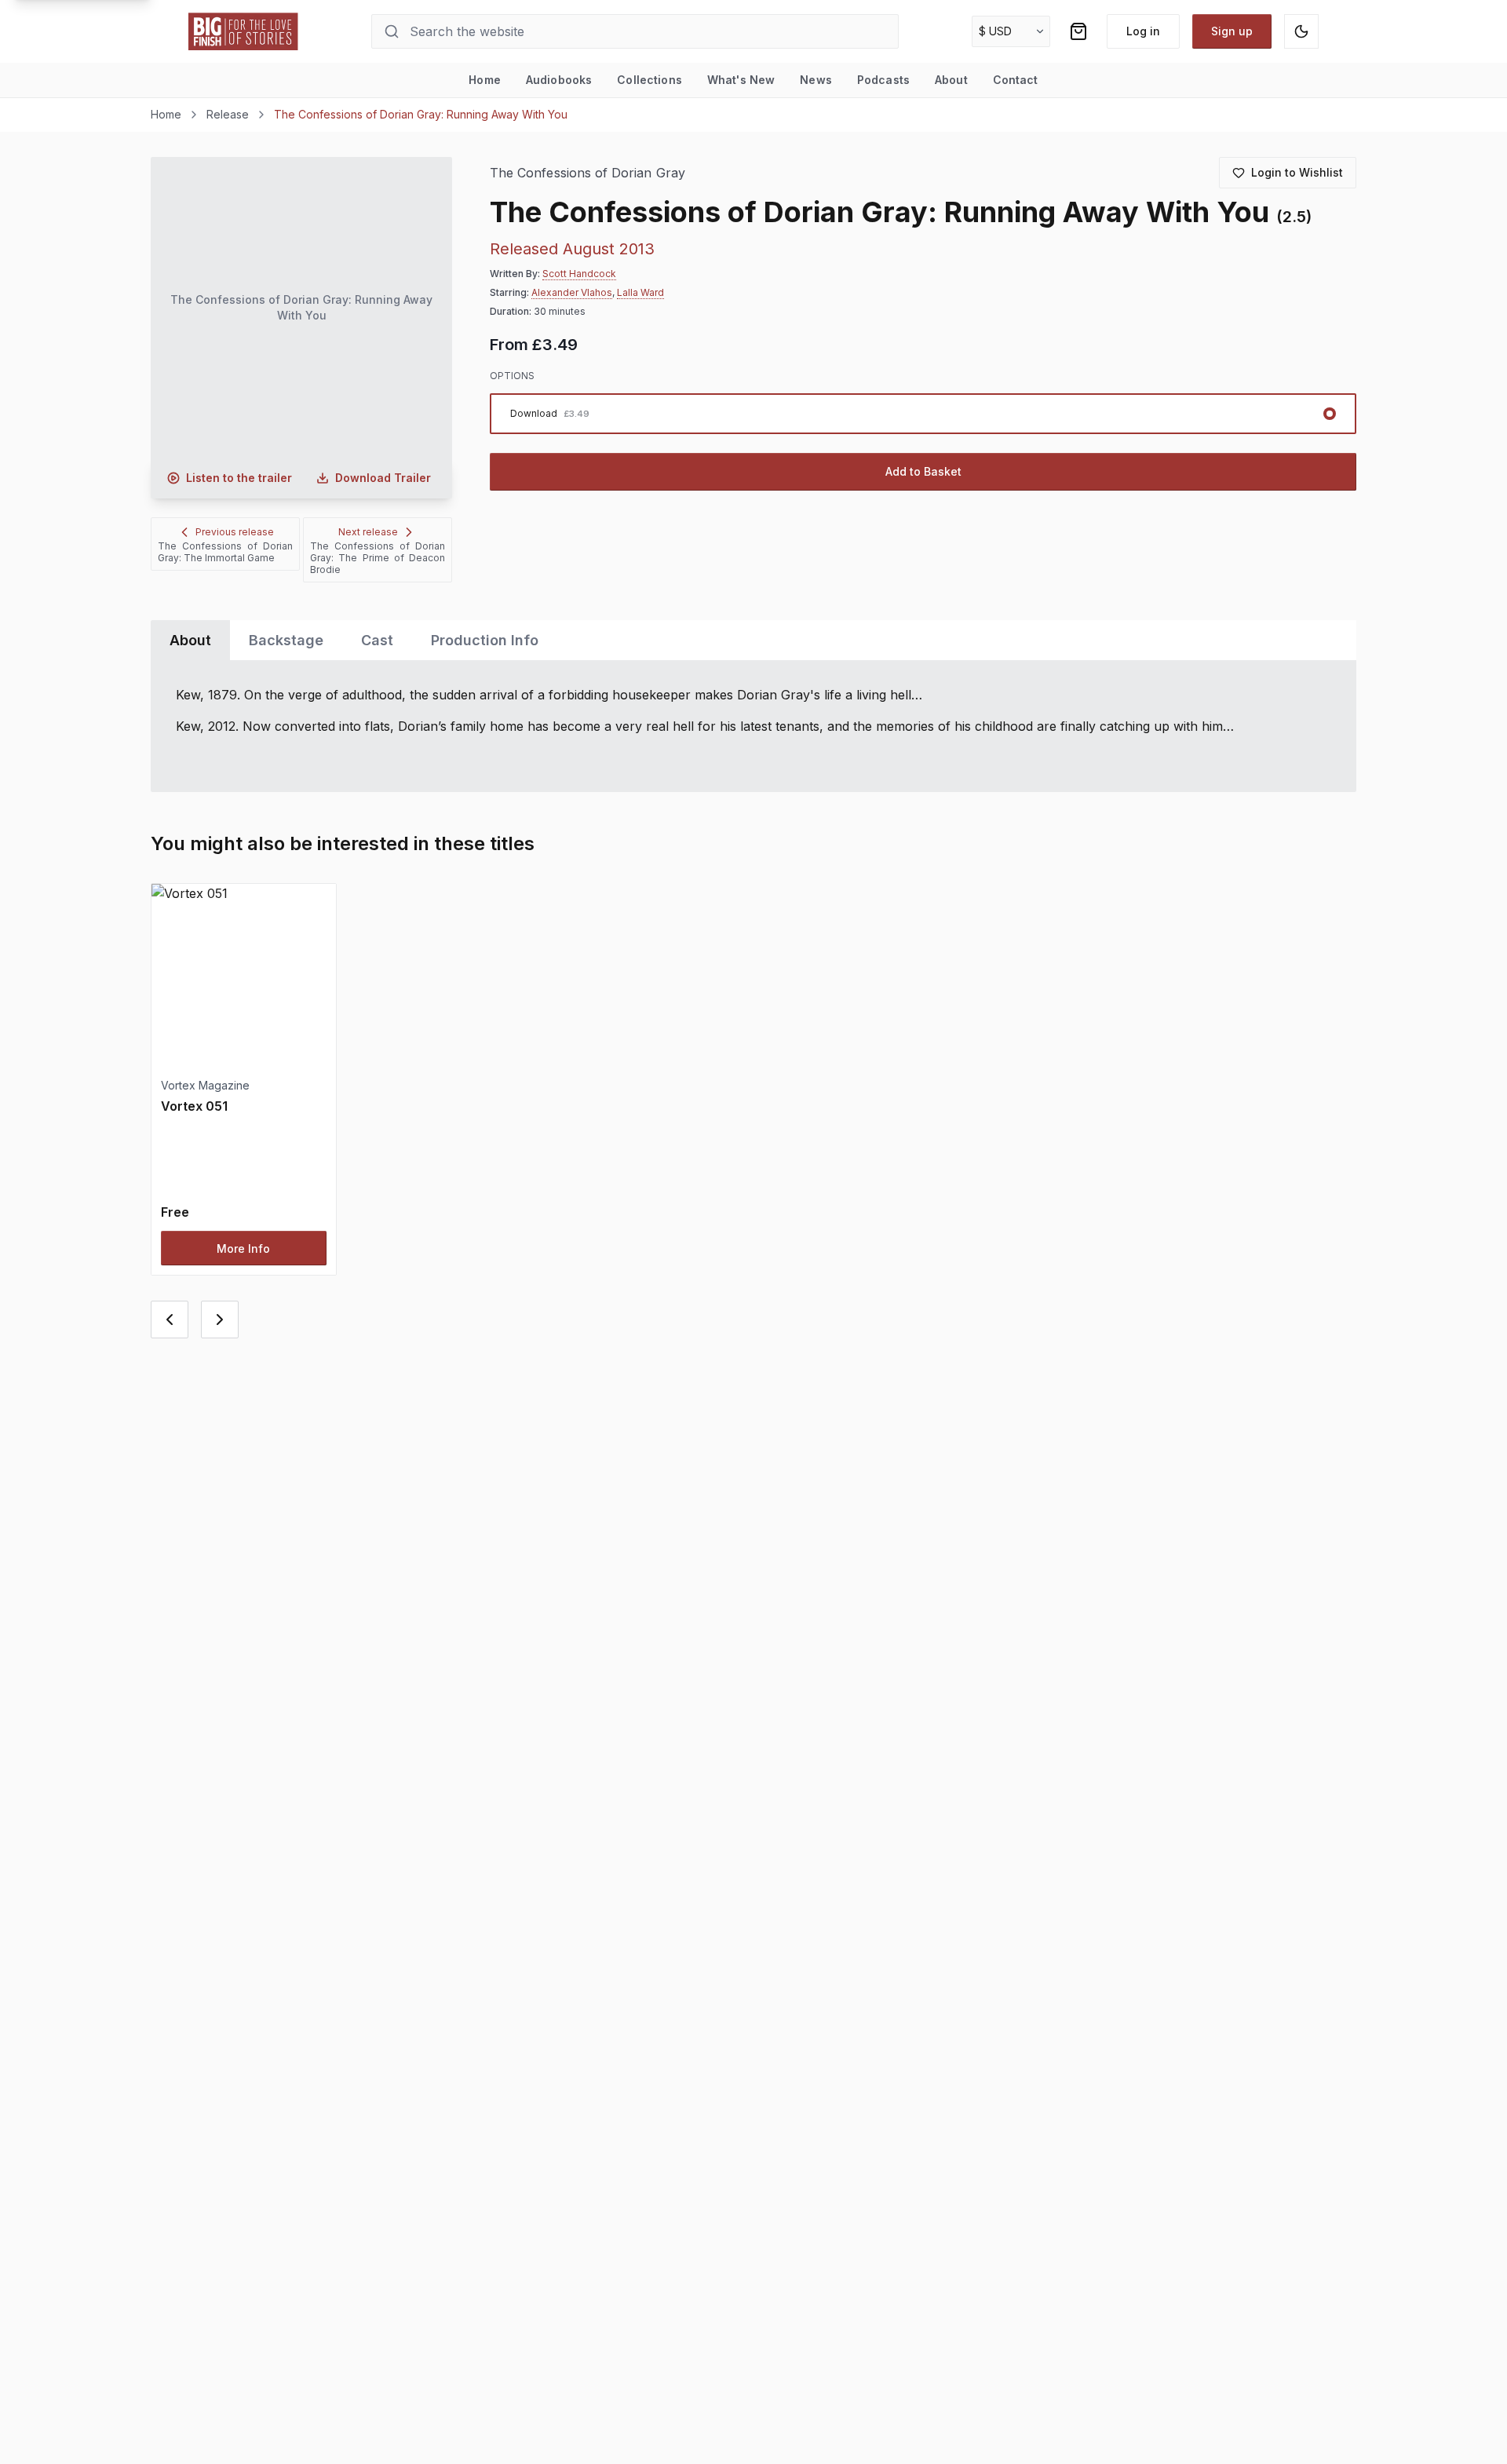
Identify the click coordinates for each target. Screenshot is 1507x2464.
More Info (243, 1248)
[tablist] (753, 640)
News (816, 80)
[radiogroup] (923, 414)
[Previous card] (170, 1320)
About (951, 80)
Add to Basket (923, 471)
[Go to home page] (243, 31)
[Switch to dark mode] (1301, 31)
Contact (1016, 80)
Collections (650, 80)
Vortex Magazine (205, 1085)
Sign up (1232, 31)
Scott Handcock (579, 274)
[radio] (923, 414)
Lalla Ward (640, 292)
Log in (1143, 31)
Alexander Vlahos (572, 292)
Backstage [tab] (286, 640)
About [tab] (190, 640)
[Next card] (220, 1320)
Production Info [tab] (485, 640)
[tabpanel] (753, 726)
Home (485, 80)
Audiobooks (559, 80)
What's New (741, 80)
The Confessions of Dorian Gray (587, 173)
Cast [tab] (377, 640)
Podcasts (883, 80)
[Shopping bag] (1078, 31)
